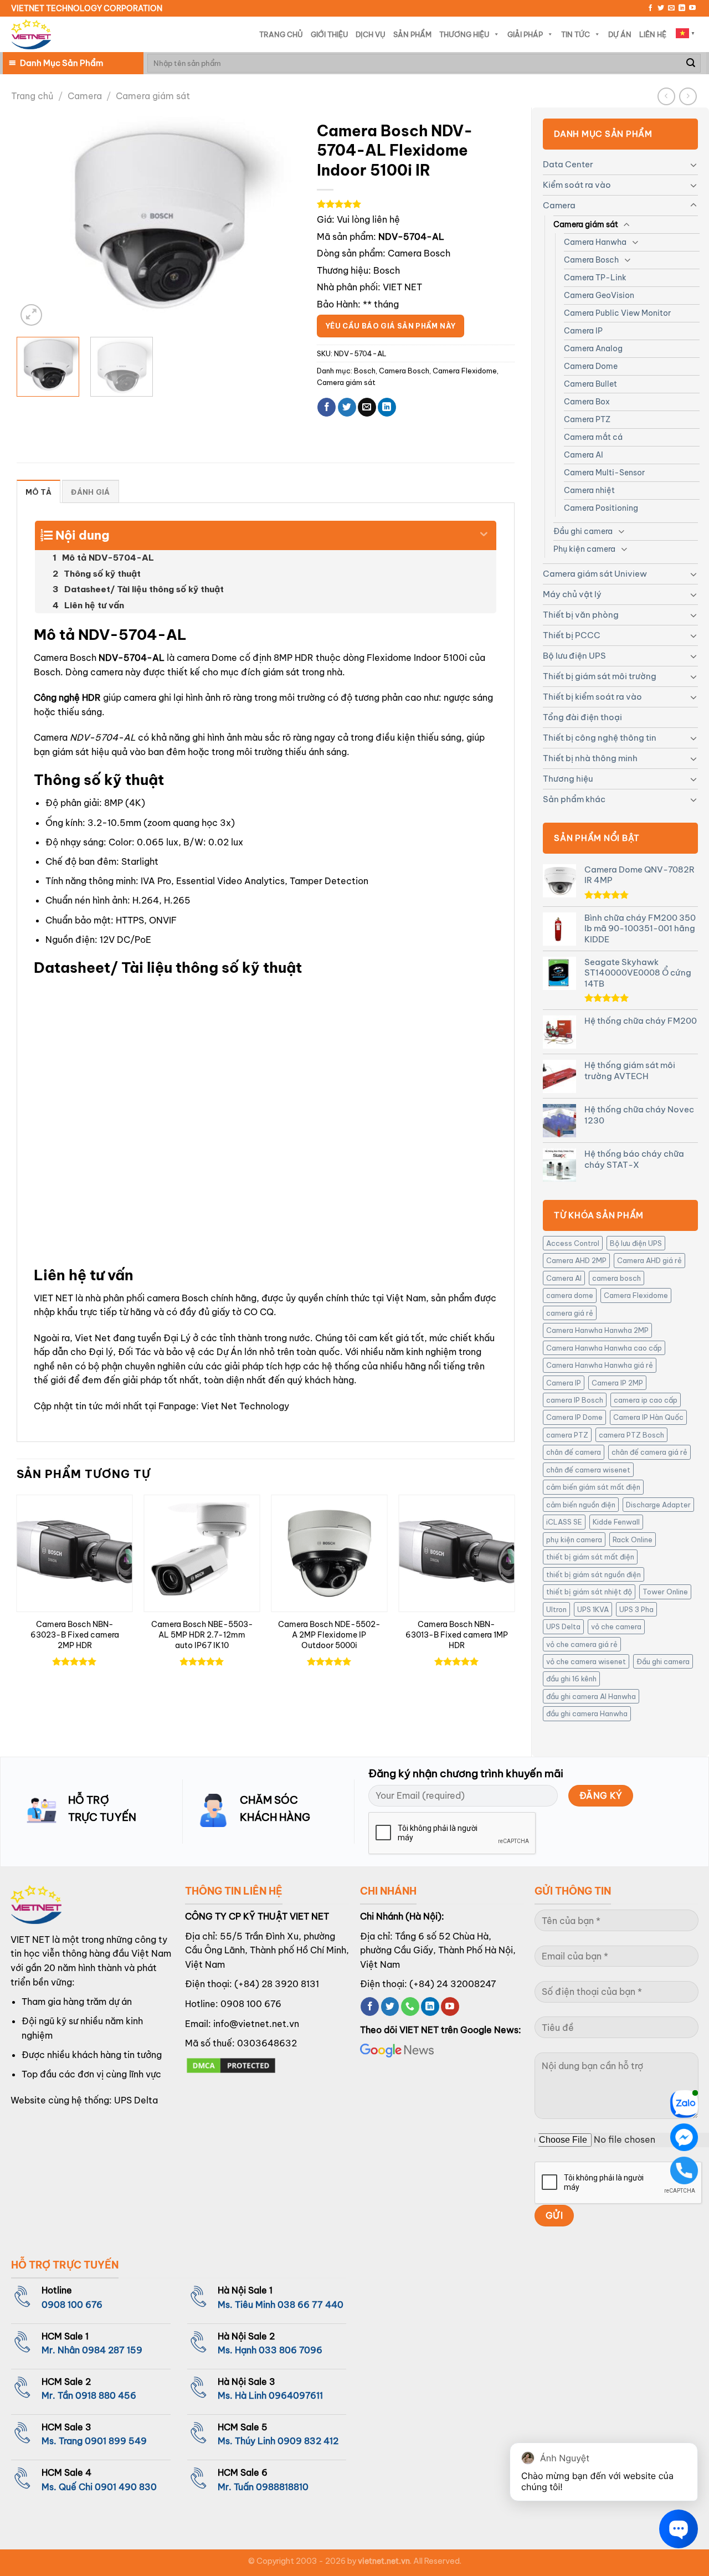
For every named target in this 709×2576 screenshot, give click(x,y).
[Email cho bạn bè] (367, 407)
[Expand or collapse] (484, 531)
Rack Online (633, 1540)
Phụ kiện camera (584, 549)
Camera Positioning (601, 508)
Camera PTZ (587, 419)
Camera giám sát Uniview (595, 574)
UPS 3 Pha (636, 1609)
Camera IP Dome (574, 1417)
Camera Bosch (591, 260)
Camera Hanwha (595, 242)
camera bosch (616, 1278)
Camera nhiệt (589, 490)
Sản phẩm (412, 34)
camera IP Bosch (575, 1400)
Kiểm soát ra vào (577, 185)
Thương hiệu (568, 779)
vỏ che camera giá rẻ (582, 1644)
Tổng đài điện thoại (582, 717)
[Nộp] (691, 63)
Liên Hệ (653, 34)
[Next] (280, 222)
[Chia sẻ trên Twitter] (347, 407)
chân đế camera (574, 1452)
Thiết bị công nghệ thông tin (600, 738)
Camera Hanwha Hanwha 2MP (597, 1330)
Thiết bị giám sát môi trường (600, 676)
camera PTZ (567, 1435)
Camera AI (584, 455)
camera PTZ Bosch (631, 1435)
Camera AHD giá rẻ (649, 1260)
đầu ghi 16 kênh (571, 1679)
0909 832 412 (308, 2441)
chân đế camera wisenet (588, 1470)
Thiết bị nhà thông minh (590, 758)
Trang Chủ (281, 34)
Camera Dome (591, 366)
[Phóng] (31, 315)
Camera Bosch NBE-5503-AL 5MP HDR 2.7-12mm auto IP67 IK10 (202, 1635)
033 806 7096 (291, 2350)
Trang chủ (32, 96)
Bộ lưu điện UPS (574, 656)
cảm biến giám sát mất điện (593, 1487)
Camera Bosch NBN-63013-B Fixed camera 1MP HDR (457, 1635)
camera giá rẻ (570, 1313)
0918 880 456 (106, 2395)
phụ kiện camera (574, 1540)
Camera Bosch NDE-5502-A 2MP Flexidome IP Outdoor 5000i (329, 1635)
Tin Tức (576, 34)
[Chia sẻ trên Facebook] (327, 407)
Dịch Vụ (371, 34)
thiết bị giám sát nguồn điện (594, 1574)
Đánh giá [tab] (90, 492)
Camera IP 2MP (617, 1383)
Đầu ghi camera (583, 531)
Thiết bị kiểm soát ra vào (592, 697)
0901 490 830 (126, 2487)
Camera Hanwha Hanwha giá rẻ (600, 1365)
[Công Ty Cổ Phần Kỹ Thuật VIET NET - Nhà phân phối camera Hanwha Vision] (31, 35)
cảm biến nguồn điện (581, 1505)
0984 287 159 (112, 2350)
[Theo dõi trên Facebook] (650, 8)
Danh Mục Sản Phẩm (61, 63)
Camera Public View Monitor (617, 313)
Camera (85, 96)
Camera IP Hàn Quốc (648, 1417)
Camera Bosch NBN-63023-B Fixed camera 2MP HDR (75, 1635)
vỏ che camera (616, 1626)
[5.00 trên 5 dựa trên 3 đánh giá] (416, 204)
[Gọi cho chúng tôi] (410, 2007)
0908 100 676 (251, 2004)
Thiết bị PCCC (572, 635)
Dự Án (620, 34)
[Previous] (36, 222)
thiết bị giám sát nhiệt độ (589, 1592)
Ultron (556, 1609)
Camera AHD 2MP (576, 1260)
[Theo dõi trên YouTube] (692, 8)
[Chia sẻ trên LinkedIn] (387, 407)
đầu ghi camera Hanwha (587, 1713)
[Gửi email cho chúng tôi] (671, 8)
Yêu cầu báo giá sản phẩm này (391, 326)
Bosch (387, 270)
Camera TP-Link (595, 278)
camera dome (570, 1295)
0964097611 (296, 2395)
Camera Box (587, 402)
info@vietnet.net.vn (256, 2024)
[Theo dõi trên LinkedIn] (682, 8)
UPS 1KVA (593, 1609)
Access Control (573, 1243)
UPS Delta (563, 1626)
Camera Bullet (590, 384)
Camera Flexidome (636, 1295)
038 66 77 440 (310, 2305)
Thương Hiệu (464, 34)
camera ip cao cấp (646, 1400)
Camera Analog (593, 348)
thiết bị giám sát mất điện (590, 1557)
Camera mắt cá (593, 437)
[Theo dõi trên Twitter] (661, 8)
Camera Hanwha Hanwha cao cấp (604, 1348)
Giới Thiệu (329, 34)
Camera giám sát (153, 96)
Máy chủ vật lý (572, 594)
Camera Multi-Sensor (604, 473)
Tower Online (665, 1592)
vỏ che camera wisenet (586, 1661)
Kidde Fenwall (616, 1522)
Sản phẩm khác (574, 799)
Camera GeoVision (599, 295)
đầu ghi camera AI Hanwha (591, 1696)
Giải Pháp (525, 34)
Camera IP (583, 331)
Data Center (568, 164)
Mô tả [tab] (38, 492)
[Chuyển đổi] (693, 165)
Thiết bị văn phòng (581, 615)
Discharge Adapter (658, 1505)
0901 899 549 (116, 2441)
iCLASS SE (564, 1522)
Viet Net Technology (245, 1406)
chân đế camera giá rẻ (649, 1452)
